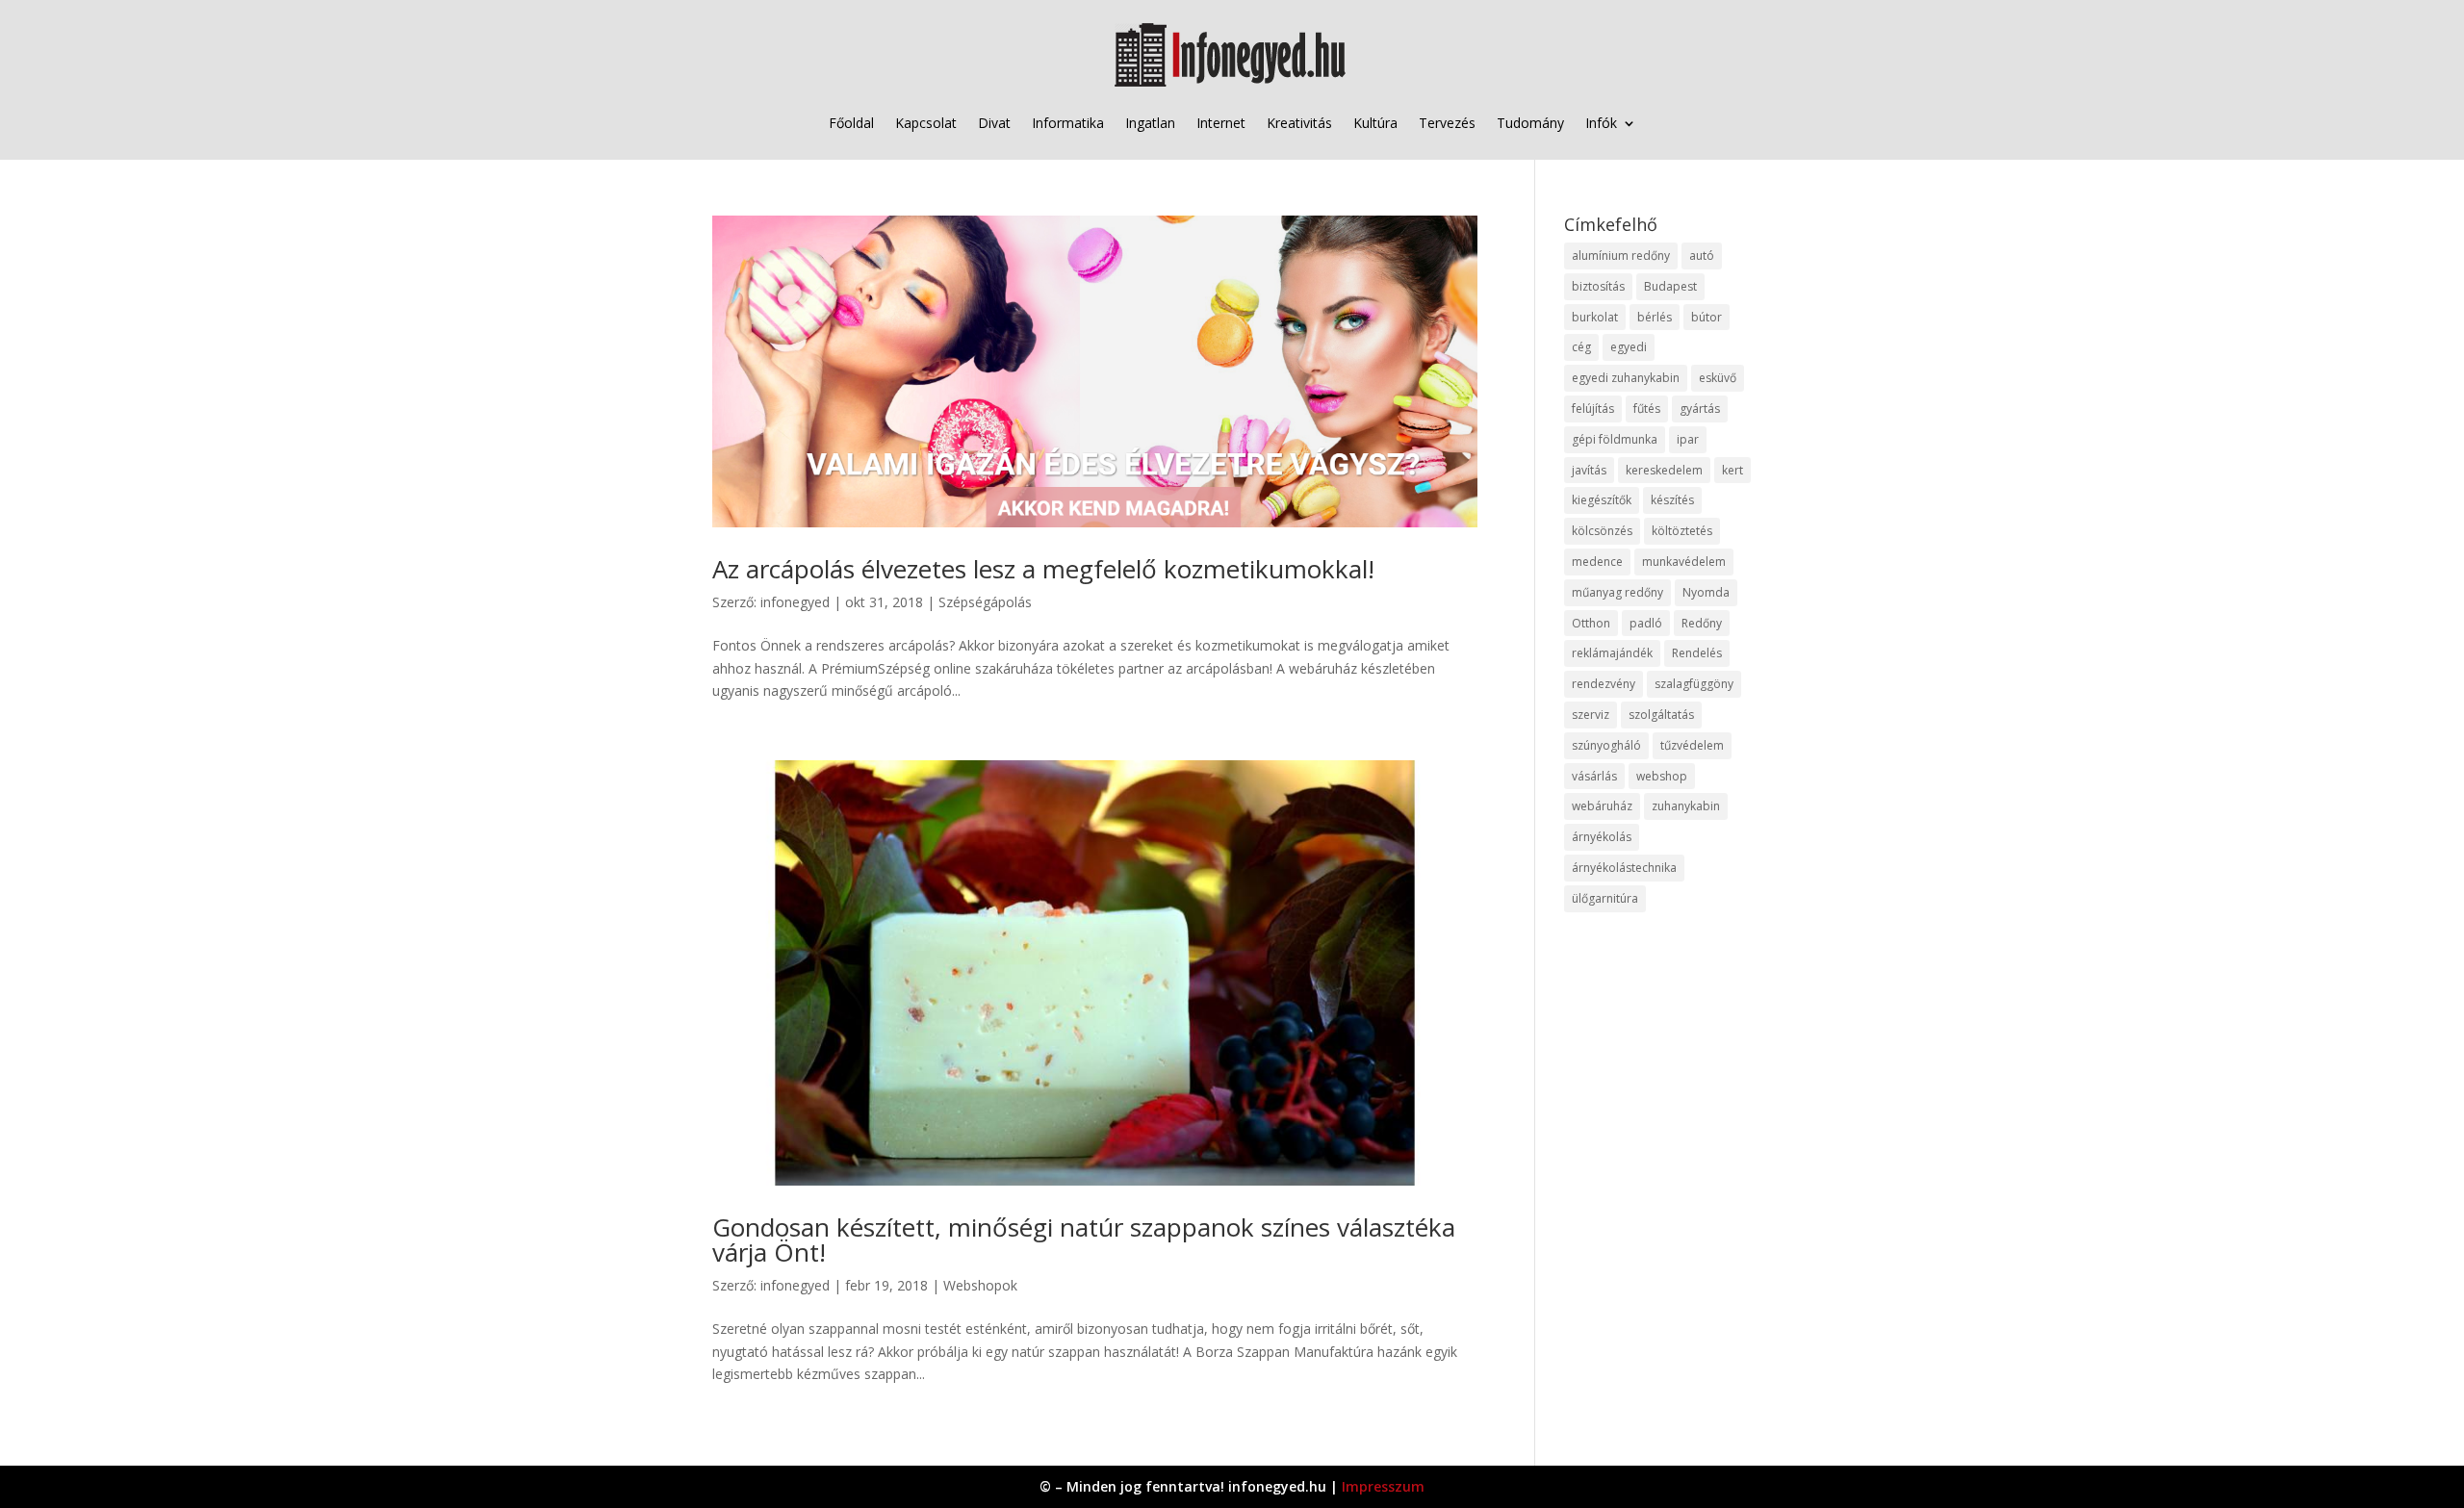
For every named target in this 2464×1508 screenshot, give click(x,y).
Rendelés (1697, 653)
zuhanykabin (1686, 806)
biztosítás (1598, 286)
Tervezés (1447, 123)
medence (1597, 562)
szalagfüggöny (1694, 684)
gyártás (1700, 409)
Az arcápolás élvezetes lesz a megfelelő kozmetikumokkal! (1043, 569)
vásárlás (1594, 776)
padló (1646, 623)
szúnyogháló (1606, 745)
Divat (994, 123)
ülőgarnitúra (1605, 898)
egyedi (1629, 347)
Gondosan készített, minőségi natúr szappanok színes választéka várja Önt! (1084, 1240)
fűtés (1647, 409)
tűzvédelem (1692, 745)
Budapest (1670, 286)
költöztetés (1682, 531)
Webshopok (980, 1285)
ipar (1688, 439)
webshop (1662, 776)
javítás (1589, 470)
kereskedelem (1664, 470)
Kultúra (1375, 123)
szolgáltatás (1661, 715)
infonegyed (795, 602)
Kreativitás (1299, 123)
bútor (1707, 317)
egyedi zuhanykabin (1626, 378)
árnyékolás (1602, 837)
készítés (1672, 500)
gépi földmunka (1615, 439)
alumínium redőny (1621, 256)
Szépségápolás (985, 602)
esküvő (1718, 378)
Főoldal (851, 123)
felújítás (1593, 409)
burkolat (1595, 317)
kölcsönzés (1602, 531)
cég (1581, 347)
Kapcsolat (926, 123)
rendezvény (1604, 684)
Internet (1221, 123)
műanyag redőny (1617, 592)
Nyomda (1706, 592)
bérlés (1655, 317)
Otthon (1591, 623)
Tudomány (1530, 123)
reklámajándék (1612, 653)
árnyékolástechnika (1624, 868)
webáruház (1602, 806)
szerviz (1591, 715)
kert (1732, 470)
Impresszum (1383, 1486)
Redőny (1702, 623)
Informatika (1068, 123)
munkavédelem (1684, 562)
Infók (1601, 123)
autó (1702, 256)
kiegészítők (1602, 500)
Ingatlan (1150, 123)
